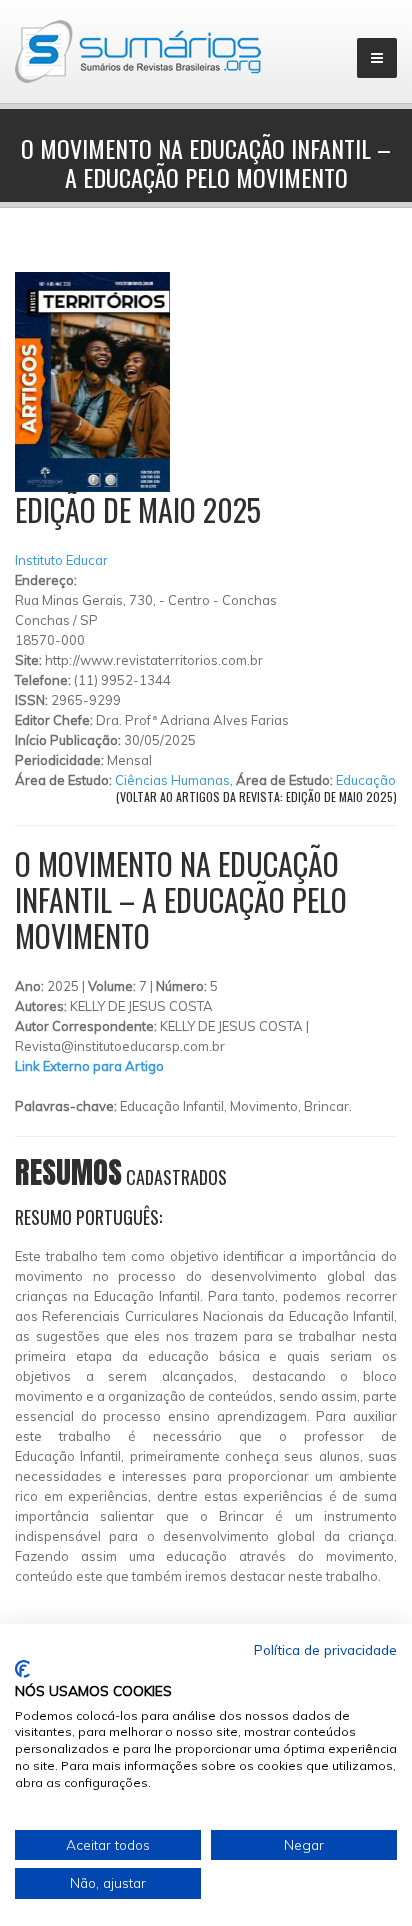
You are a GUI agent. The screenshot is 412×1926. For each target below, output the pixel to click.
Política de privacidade (325, 1649)
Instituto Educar (61, 560)
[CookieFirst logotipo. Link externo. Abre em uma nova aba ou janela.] (22, 1669)
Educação (366, 780)
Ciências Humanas (172, 780)
